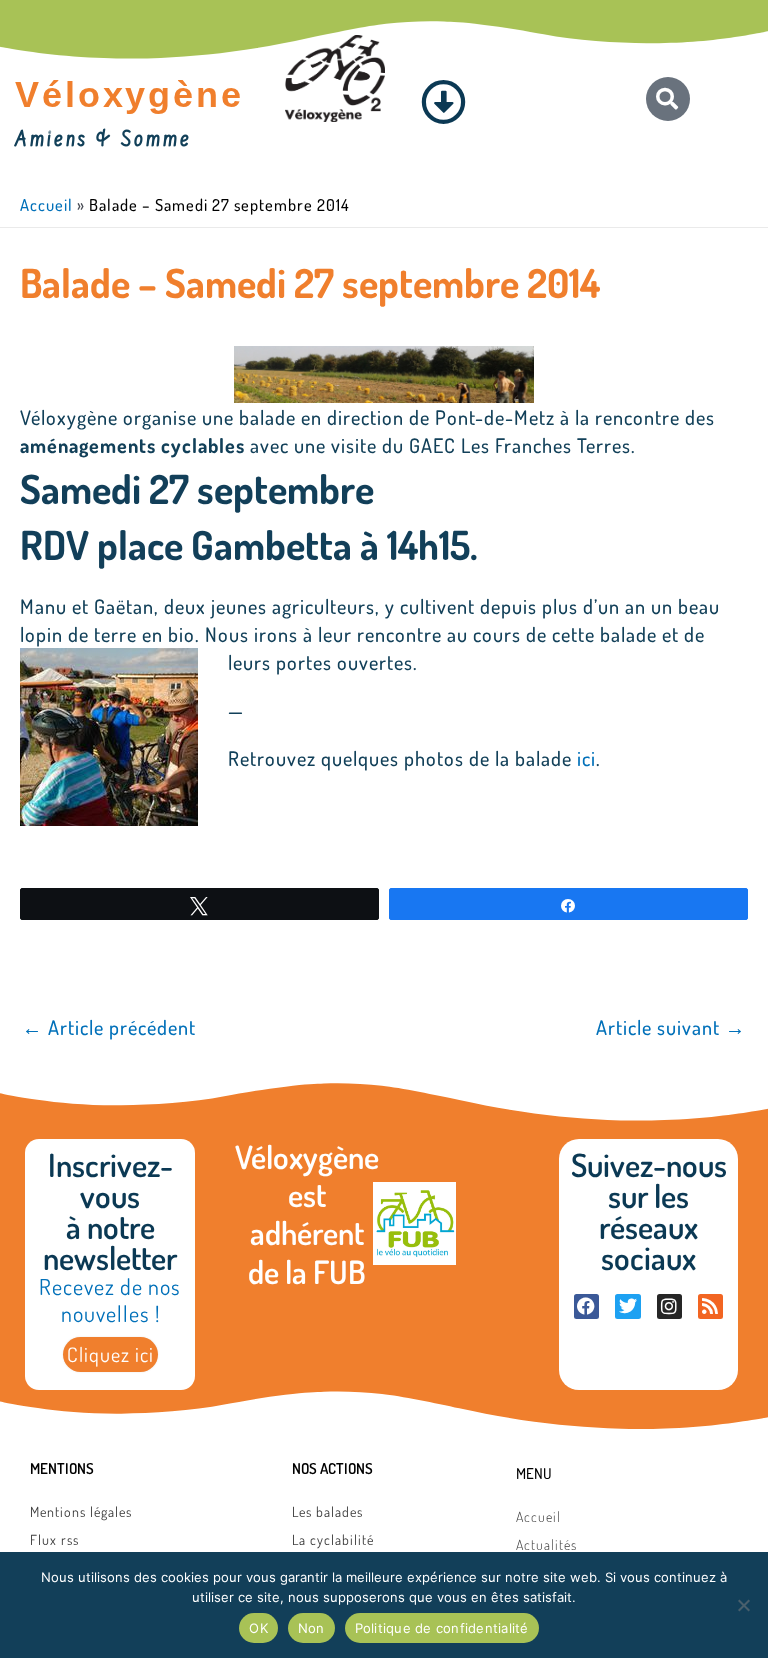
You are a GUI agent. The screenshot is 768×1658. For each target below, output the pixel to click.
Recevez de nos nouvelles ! (110, 1299)
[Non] (743, 1605)
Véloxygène (129, 94)
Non (311, 1628)
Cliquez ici (110, 1354)
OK (258, 1628)
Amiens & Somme (103, 141)
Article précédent (109, 1027)
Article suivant (671, 1027)
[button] (444, 102)
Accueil (46, 204)
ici (586, 758)
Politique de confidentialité (442, 1628)
